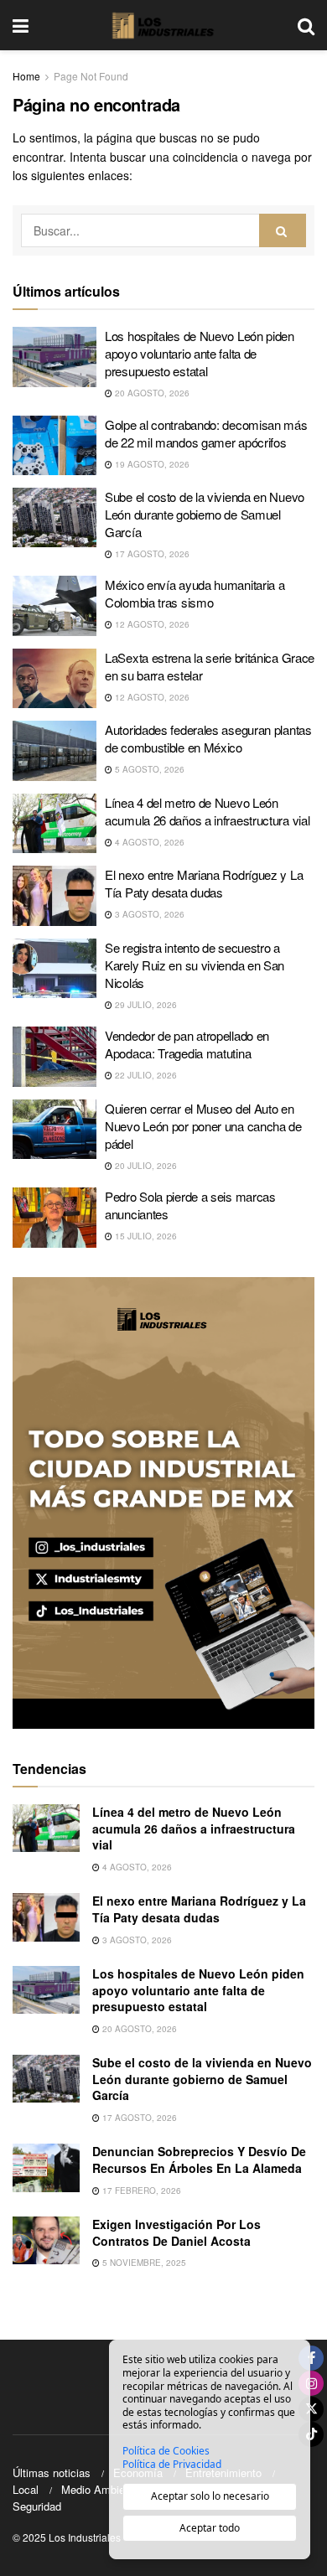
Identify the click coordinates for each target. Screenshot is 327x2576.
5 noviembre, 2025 (143, 2263)
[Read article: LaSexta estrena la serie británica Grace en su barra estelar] (54, 679)
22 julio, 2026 (145, 1075)
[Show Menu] (21, 25)
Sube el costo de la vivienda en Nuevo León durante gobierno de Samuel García (205, 514)
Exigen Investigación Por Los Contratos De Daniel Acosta (176, 2232)
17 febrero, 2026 (140, 2191)
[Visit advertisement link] (163, 1503)
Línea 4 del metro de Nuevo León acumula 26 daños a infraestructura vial (207, 811)
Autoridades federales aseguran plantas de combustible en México (208, 738)
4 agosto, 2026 (148, 842)
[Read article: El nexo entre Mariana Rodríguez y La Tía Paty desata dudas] (54, 896)
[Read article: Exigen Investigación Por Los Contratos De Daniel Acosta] (46, 2240)
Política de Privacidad (172, 2465)
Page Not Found (91, 76)
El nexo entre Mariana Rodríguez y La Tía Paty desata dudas (204, 883)
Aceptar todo (210, 2528)
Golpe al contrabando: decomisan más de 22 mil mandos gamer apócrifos (206, 433)
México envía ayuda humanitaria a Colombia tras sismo (195, 593)
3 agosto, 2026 (148, 914)
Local (26, 2489)
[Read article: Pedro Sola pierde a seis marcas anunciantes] (54, 1218)
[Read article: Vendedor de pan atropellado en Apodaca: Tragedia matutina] (54, 1057)
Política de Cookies (166, 2451)
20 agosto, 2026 (151, 393)
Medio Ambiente (101, 2489)
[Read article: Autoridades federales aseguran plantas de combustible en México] (54, 751)
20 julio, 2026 (145, 1166)
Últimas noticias (52, 2473)
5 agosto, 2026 (148, 769)
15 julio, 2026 (145, 1236)
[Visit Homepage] (163, 25)
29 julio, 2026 (145, 1005)
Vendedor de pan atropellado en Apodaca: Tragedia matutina (187, 1044)
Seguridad (37, 2506)
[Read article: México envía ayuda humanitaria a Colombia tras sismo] (54, 606)
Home (26, 76)
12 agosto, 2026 (151, 624)
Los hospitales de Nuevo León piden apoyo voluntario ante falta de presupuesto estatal (200, 353)
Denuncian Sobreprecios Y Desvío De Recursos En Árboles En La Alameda (199, 2160)
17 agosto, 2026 (151, 554)
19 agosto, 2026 (151, 464)
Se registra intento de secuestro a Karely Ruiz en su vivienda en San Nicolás (195, 965)
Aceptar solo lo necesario (210, 2496)
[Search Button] (306, 25)
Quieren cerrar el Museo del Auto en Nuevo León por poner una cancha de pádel (203, 1126)
